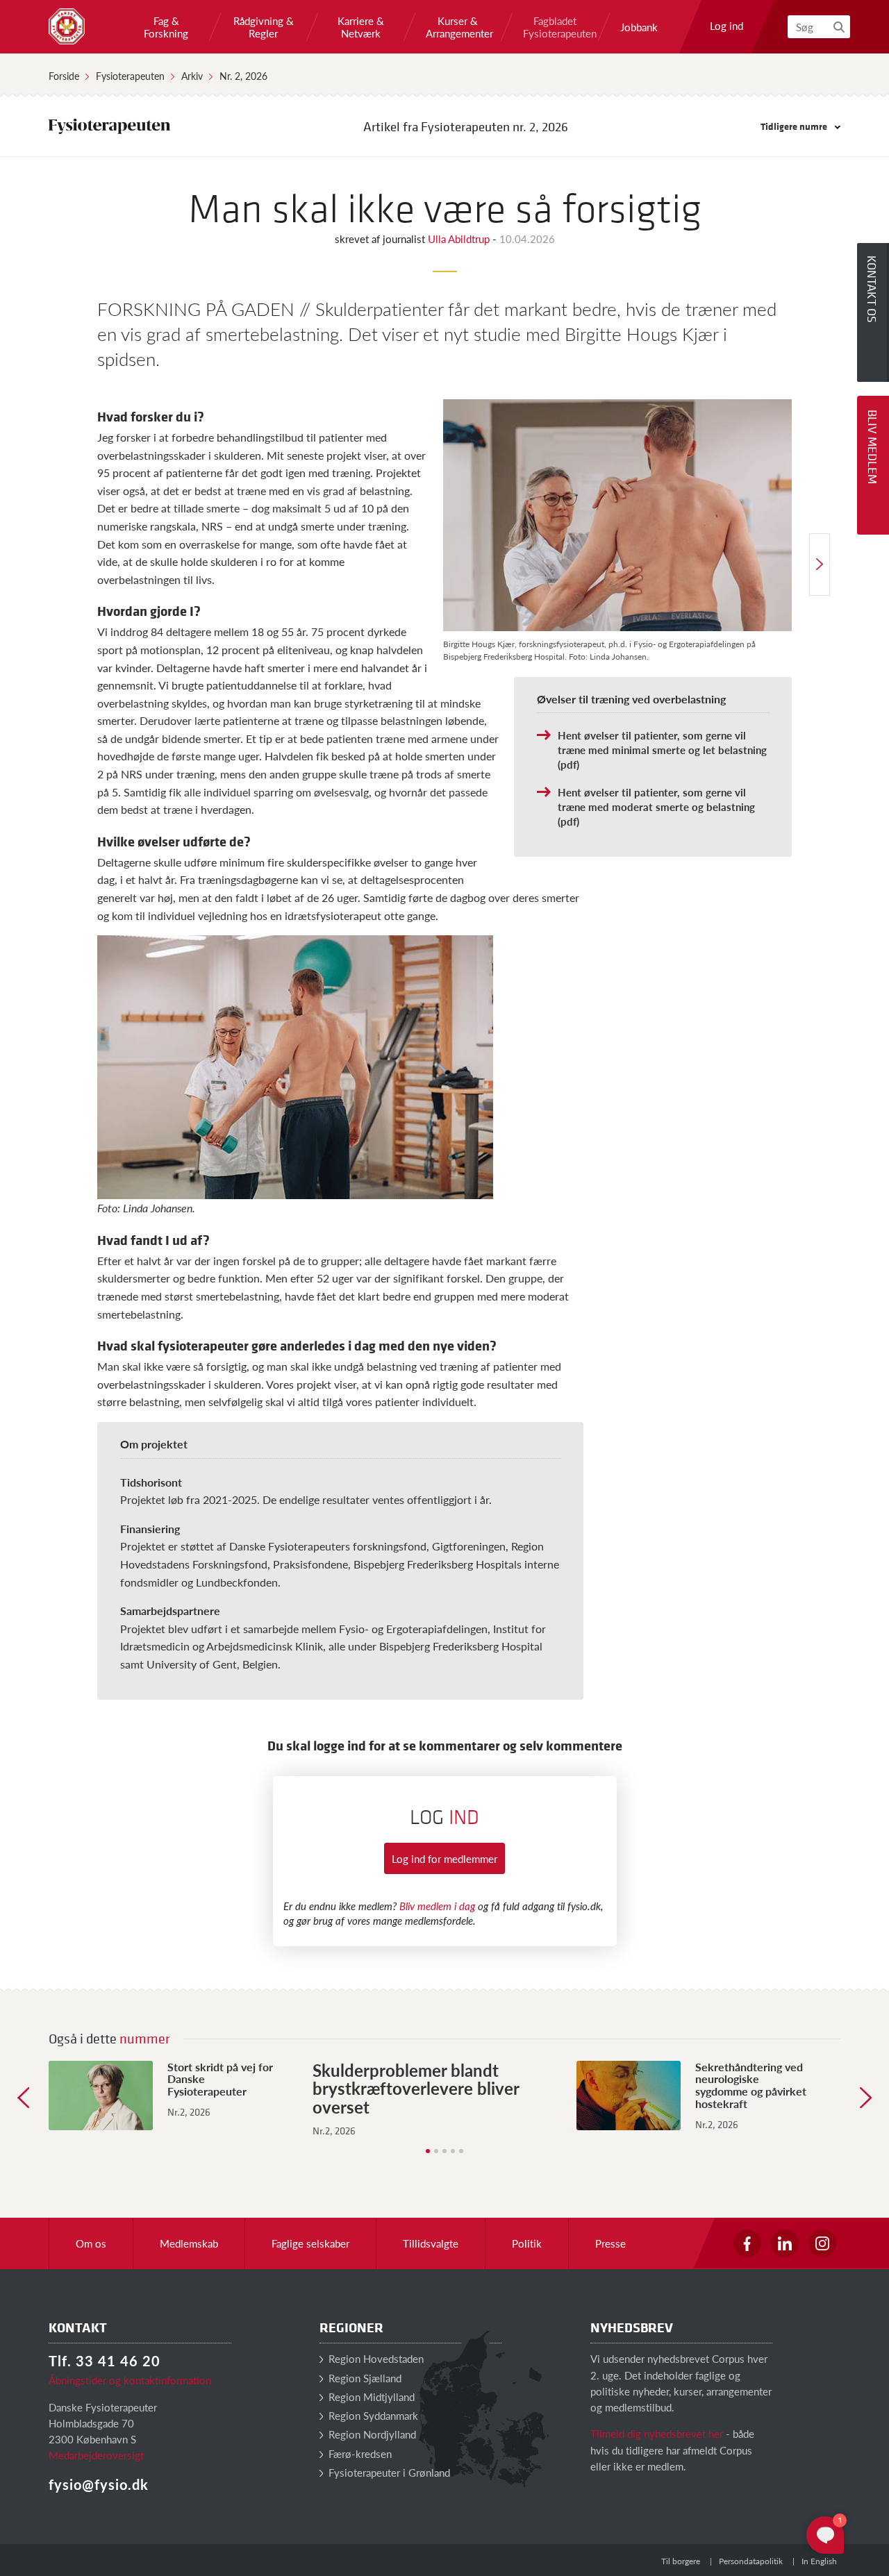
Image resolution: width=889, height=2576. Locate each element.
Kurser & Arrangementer (458, 27)
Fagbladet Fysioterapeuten (555, 27)
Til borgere (681, 2561)
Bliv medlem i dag (437, 1906)
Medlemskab (189, 2243)
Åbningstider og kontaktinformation (130, 2380)
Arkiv (192, 76)
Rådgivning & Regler (264, 27)
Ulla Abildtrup (460, 239)
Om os (91, 2243)
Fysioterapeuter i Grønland (388, 2472)
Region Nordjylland (371, 2434)
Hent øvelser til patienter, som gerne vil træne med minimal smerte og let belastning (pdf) (662, 750)
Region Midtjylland (370, 2397)
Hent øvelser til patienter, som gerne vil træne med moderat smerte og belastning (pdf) (656, 806)
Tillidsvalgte (431, 2243)
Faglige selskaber (310, 2243)
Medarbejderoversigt (96, 2455)
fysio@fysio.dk (99, 2484)
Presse (610, 2243)
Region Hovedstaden (375, 2358)
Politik (527, 2243)
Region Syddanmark (372, 2415)
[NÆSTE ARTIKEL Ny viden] (820, 564)
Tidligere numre (795, 126)
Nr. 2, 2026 (243, 76)
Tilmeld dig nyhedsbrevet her (657, 2433)
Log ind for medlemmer (444, 1858)
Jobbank (639, 27)
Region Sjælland (364, 2378)
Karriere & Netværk (361, 27)
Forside (64, 76)
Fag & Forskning (166, 27)
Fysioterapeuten (130, 76)
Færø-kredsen (359, 2453)
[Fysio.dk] (67, 26)
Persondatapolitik (751, 2561)
